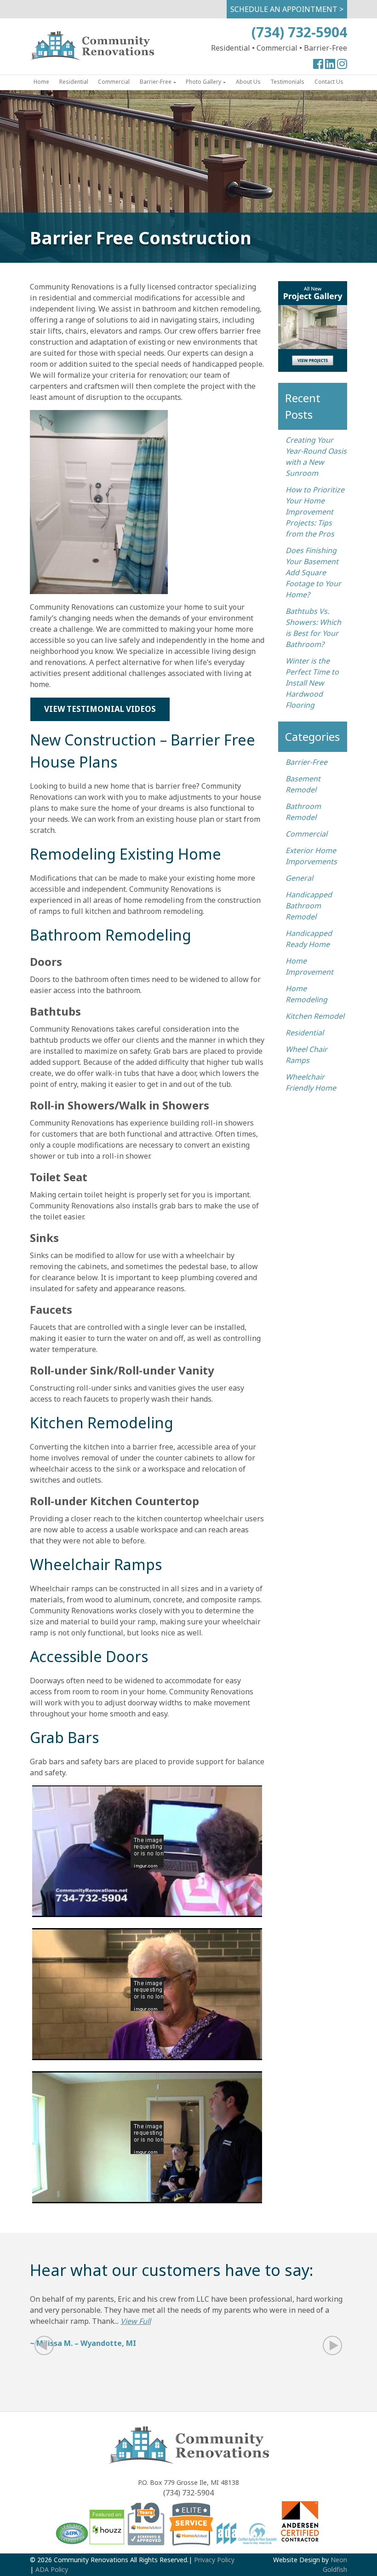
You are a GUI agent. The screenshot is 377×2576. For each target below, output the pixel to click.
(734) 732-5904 (299, 32)
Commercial (114, 82)
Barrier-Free (156, 82)
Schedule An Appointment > (287, 9)
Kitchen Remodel (315, 1016)
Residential (74, 82)
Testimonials (287, 82)
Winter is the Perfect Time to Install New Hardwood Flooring (312, 683)
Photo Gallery (203, 82)
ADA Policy (52, 2569)
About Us (248, 82)
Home (41, 82)
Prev (50, 2346)
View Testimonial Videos (100, 709)
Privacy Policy (214, 2560)
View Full (136, 2321)
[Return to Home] (92, 58)
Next (327, 2346)
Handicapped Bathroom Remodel (309, 906)
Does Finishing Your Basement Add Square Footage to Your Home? (313, 572)
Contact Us (329, 82)
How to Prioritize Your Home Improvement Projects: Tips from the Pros (315, 512)
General (299, 878)
